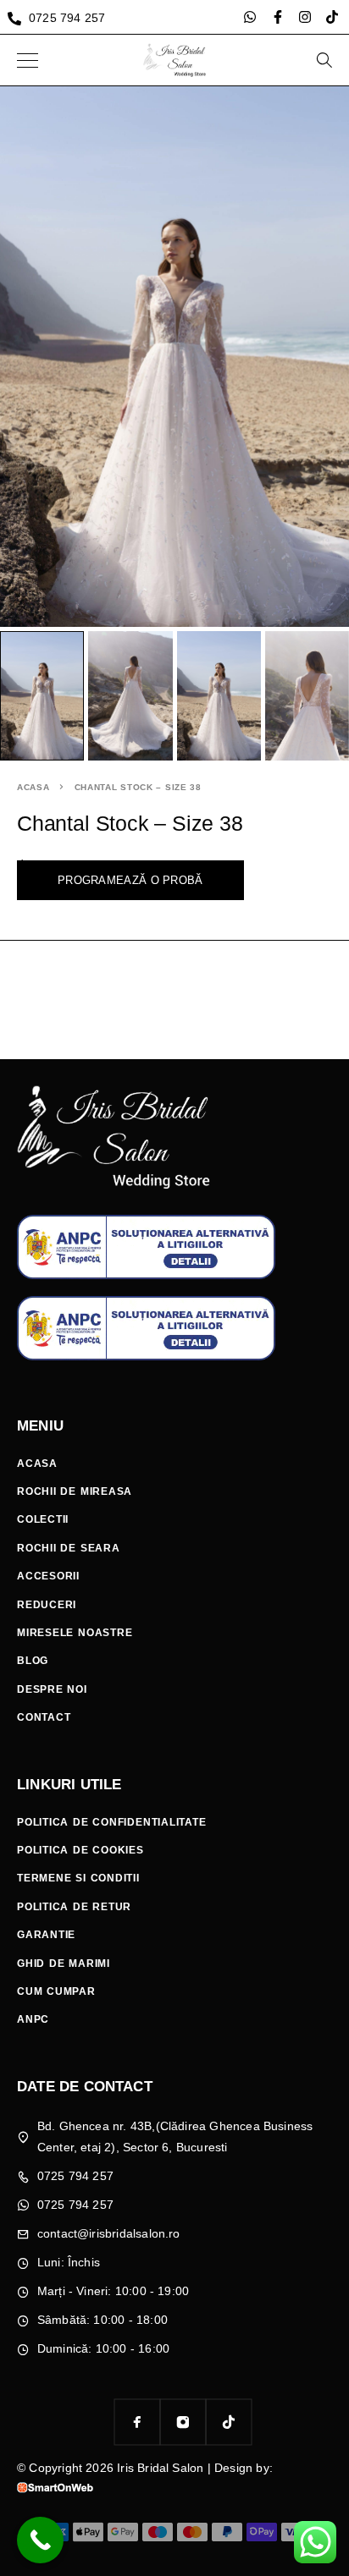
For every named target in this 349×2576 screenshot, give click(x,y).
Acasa (33, 787)
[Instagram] (305, 17)
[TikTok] (229, 2422)
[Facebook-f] (278, 17)
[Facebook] (137, 2422)
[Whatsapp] (250, 17)
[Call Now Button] (40, 2540)
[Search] (324, 60)
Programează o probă (130, 880)
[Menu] (28, 60)
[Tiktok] (332, 17)
